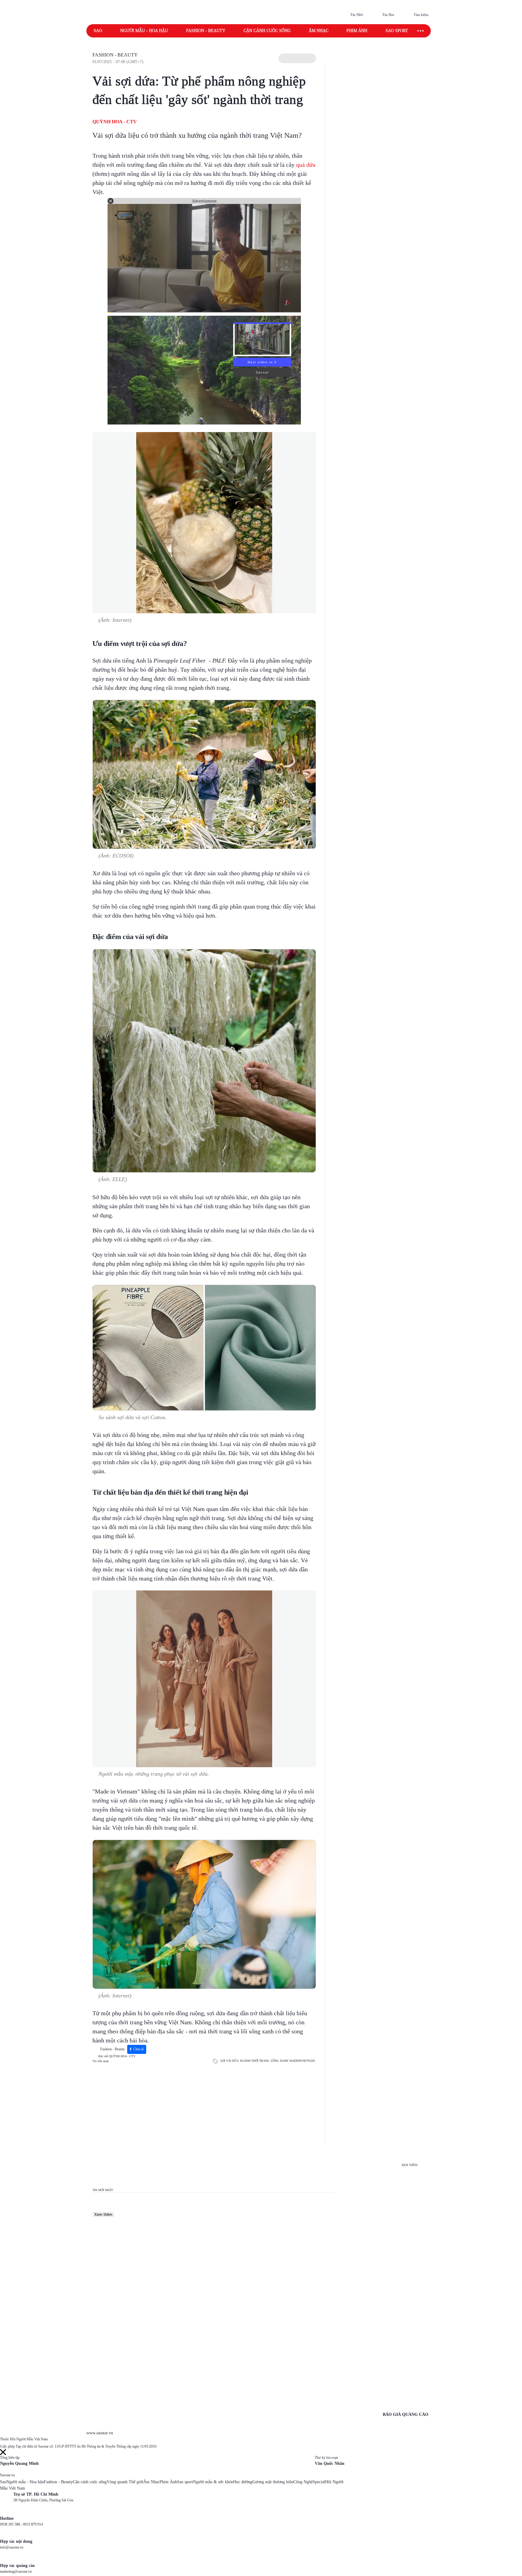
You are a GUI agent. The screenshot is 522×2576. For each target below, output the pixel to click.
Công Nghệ (303, 2482)
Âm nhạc (319, 31)
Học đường (243, 2482)
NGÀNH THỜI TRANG (255, 2061)
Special (319, 2482)
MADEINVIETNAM (302, 2061)
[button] (297, 58)
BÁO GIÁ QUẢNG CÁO (406, 2415)
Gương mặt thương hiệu (273, 2482)
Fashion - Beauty (206, 31)
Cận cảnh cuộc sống (267, 31)
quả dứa (306, 165)
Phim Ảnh (168, 2482)
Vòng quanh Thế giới (125, 2482)
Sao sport (397, 31)
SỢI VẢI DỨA (229, 2061)
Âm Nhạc (151, 2482)
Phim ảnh (357, 31)
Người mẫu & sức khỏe (213, 2482)
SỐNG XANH (279, 2061)
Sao (98, 31)
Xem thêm (103, 2214)
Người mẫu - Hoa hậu (144, 31)
